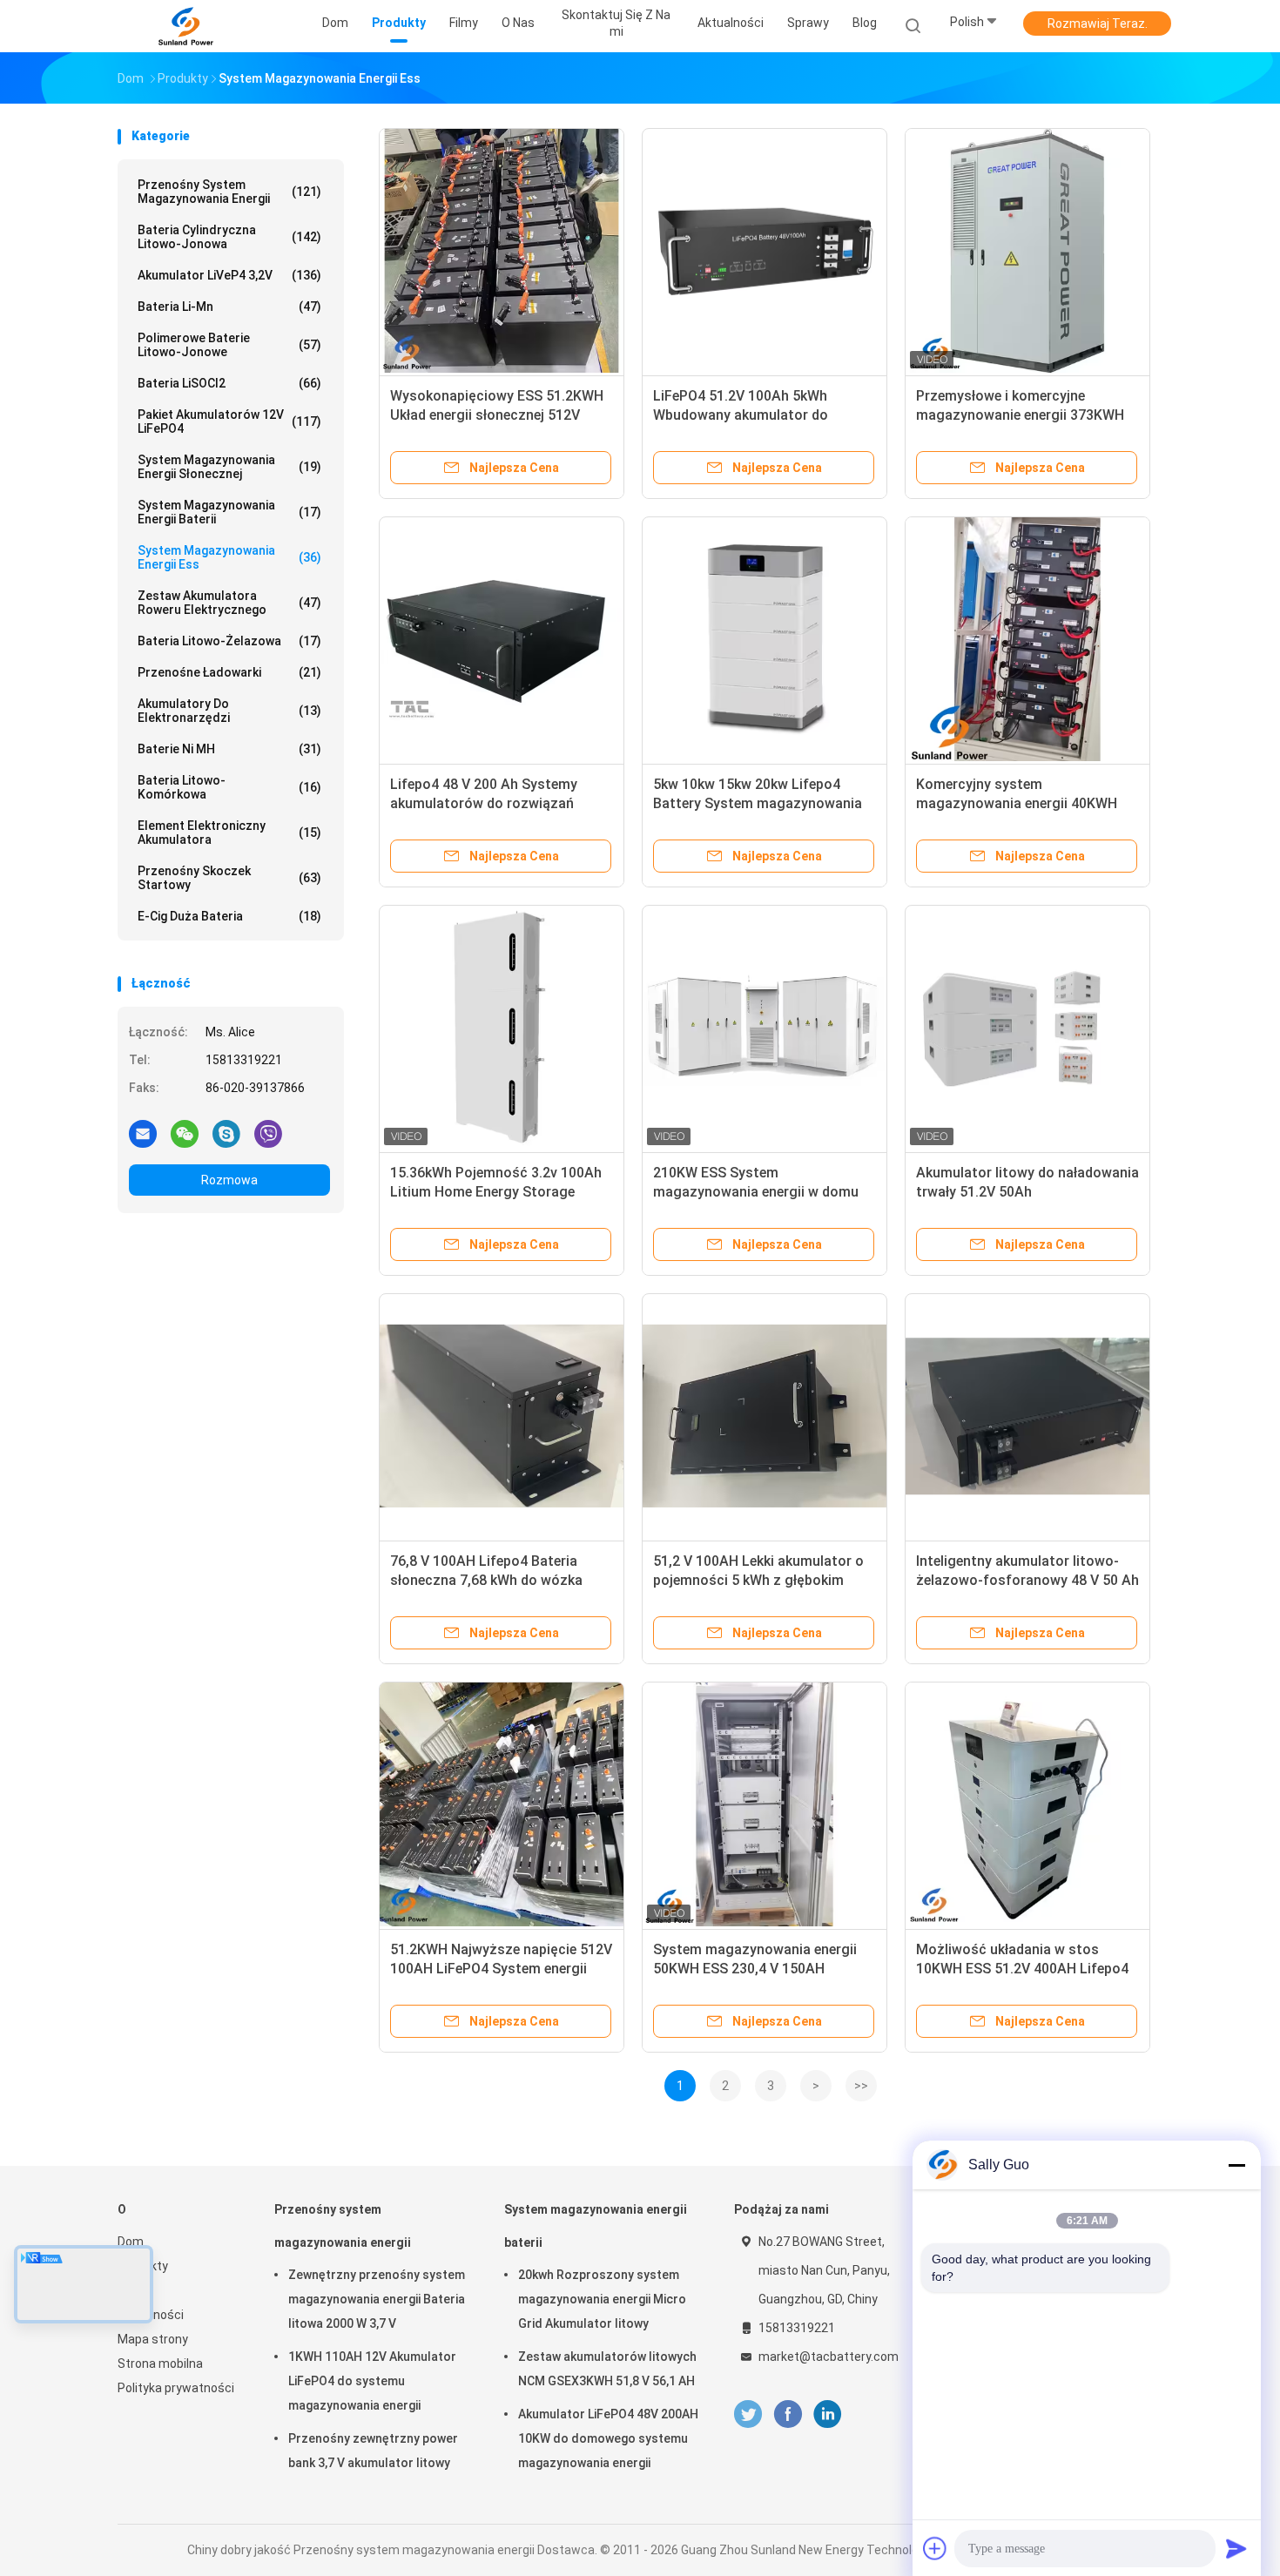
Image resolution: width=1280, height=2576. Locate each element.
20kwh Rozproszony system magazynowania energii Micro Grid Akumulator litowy (602, 2299)
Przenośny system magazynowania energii (229, 192)
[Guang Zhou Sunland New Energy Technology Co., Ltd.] (185, 26)
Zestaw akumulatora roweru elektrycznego (229, 603)
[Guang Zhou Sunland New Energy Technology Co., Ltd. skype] (226, 1133)
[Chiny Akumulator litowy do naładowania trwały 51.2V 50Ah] (1027, 1028)
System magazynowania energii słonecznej (229, 467)
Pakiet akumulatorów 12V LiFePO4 (229, 421)
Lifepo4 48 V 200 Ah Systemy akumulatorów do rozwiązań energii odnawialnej (484, 803)
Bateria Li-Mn (229, 307)
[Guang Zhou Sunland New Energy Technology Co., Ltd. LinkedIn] (828, 2414)
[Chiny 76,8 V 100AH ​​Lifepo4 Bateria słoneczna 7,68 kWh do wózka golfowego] (502, 1416)
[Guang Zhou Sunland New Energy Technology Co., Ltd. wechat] (185, 1133)
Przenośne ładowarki (229, 672)
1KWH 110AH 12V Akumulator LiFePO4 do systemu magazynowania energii (372, 2381)
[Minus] (1236, 2165)
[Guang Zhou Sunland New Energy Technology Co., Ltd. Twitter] (748, 2414)
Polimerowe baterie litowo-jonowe (229, 345)
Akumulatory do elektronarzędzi (229, 711)
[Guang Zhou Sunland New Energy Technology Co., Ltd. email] (143, 1133)
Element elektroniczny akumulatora (229, 833)
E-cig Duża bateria (229, 916)
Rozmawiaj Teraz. (1098, 24)
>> (861, 2086)
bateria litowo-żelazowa (229, 641)
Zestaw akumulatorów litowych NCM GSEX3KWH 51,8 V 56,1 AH (607, 2369)
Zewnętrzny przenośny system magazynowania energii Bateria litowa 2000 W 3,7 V (377, 2299)
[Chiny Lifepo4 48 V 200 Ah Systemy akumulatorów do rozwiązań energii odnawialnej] (502, 639)
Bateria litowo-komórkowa (229, 787)
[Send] (1236, 2548)
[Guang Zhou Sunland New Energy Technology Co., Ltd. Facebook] (788, 2414)
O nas (134, 2290)
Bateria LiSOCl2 (229, 383)
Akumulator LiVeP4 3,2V (229, 275)
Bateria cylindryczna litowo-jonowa (229, 237)
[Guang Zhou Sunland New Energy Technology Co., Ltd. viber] (268, 1133)
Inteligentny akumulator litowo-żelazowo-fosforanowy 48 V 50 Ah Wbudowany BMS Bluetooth (1027, 1580)
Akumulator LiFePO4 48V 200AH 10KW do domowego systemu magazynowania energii (608, 2438)
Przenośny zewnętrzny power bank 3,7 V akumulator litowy (373, 2451)
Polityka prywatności (176, 2388)
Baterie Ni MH (229, 749)
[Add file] (935, 2548)
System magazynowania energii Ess (229, 557)
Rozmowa (229, 1180)
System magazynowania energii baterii (229, 512)
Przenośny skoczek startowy (229, 878)
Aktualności (151, 2315)
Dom (131, 2242)
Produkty (143, 2266)
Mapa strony (153, 2339)
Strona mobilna (160, 2364)
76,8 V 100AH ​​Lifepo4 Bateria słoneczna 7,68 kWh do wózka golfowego (486, 1580)
